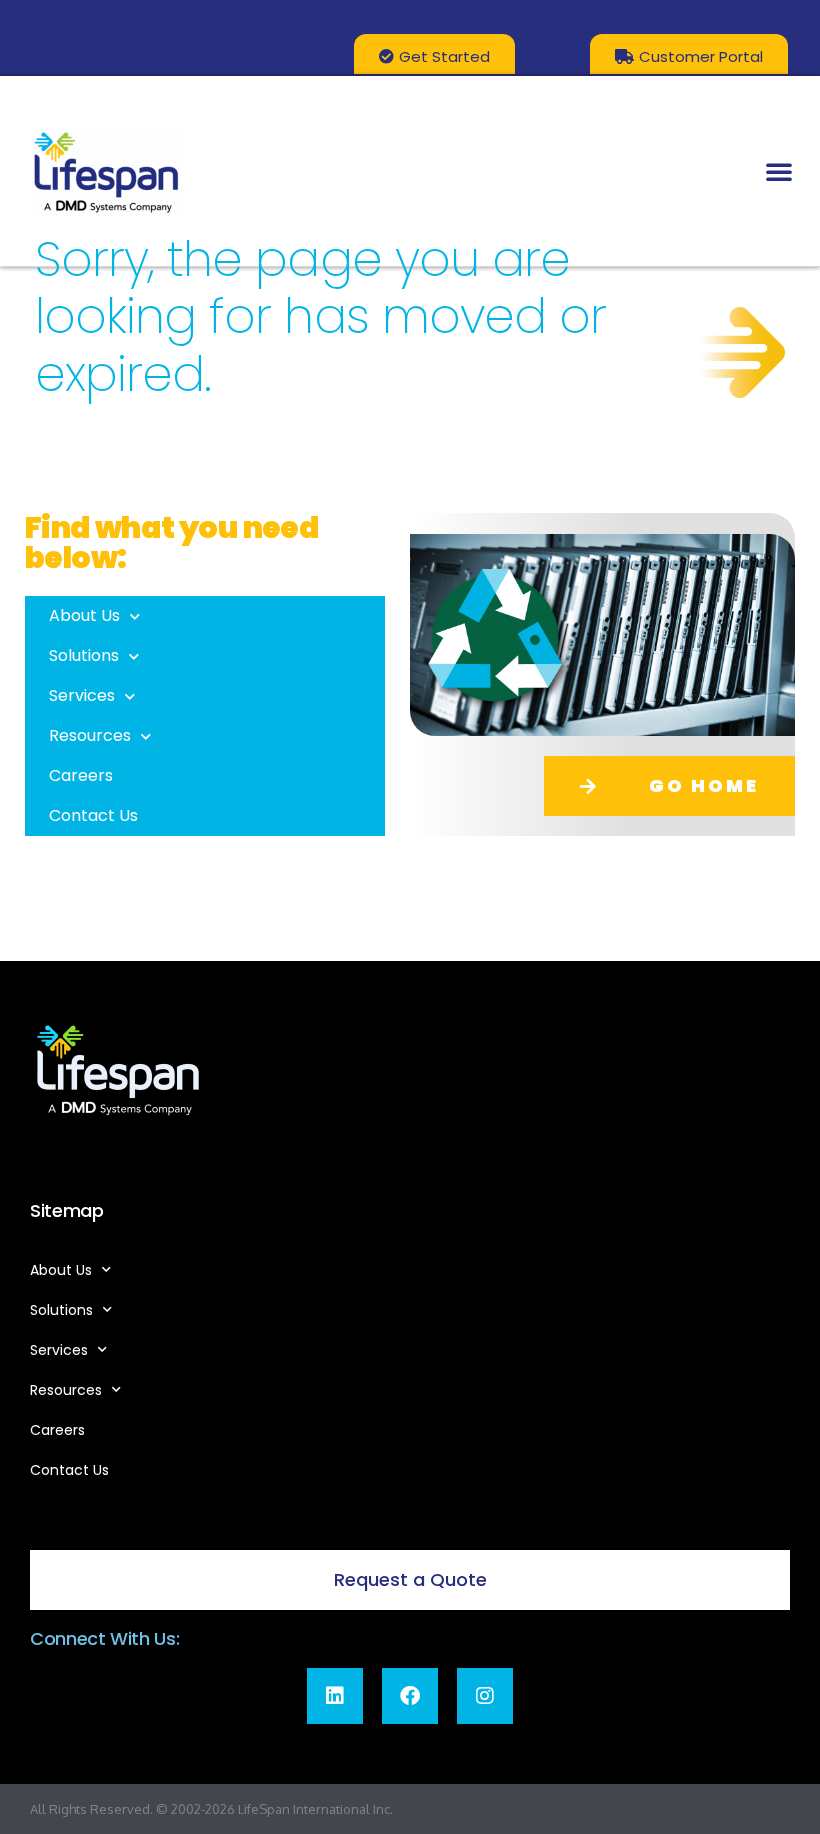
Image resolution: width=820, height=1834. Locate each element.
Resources (90, 735)
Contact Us (93, 815)
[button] (779, 171)
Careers (81, 775)
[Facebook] (410, 1696)
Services (82, 695)
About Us (84, 615)
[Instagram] (485, 1696)
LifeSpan (262, 1809)
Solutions (84, 655)
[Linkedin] (335, 1696)
